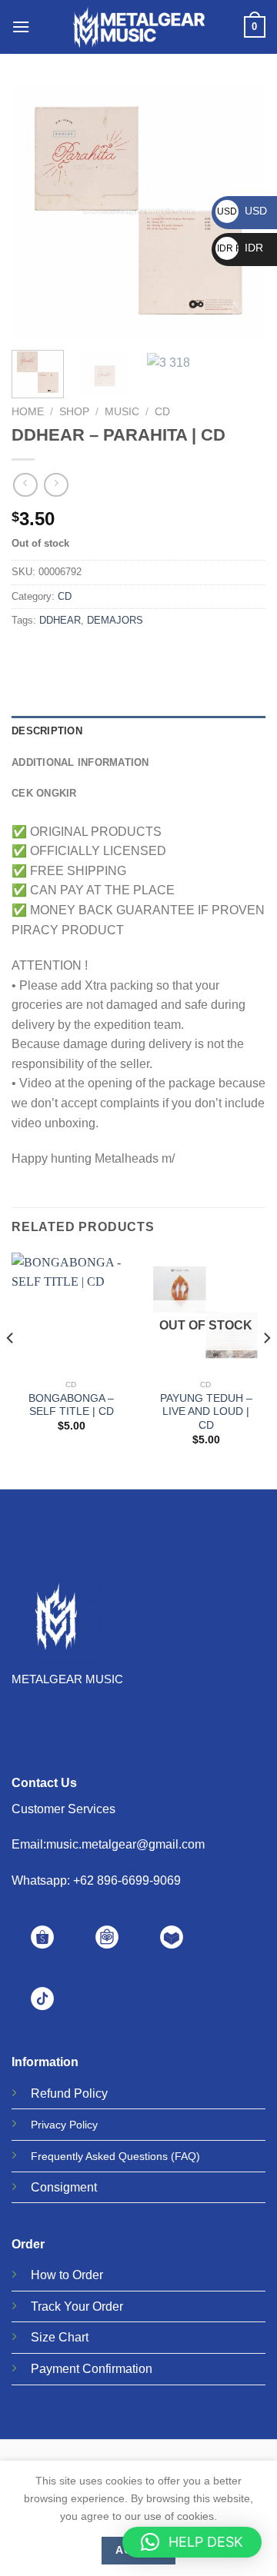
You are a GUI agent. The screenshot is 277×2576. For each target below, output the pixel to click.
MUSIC (122, 412)
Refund (51, 2093)
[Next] (266, 1369)
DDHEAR (60, 620)
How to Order (67, 2275)
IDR (240, 248)
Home (28, 412)
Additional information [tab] (80, 762)
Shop (74, 412)
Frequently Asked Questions (99, 2156)
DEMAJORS (115, 620)
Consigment (64, 2187)
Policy (91, 2093)
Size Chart (60, 2337)
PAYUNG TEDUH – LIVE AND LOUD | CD (206, 1412)
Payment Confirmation (92, 2369)
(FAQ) (185, 2156)
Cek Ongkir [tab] (44, 793)
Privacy (48, 2125)
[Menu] (21, 27)
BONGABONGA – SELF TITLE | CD (71, 1405)
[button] (192, 2542)
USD (242, 211)
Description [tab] (47, 731)
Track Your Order (77, 2306)
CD (162, 412)
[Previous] (36, 211)
